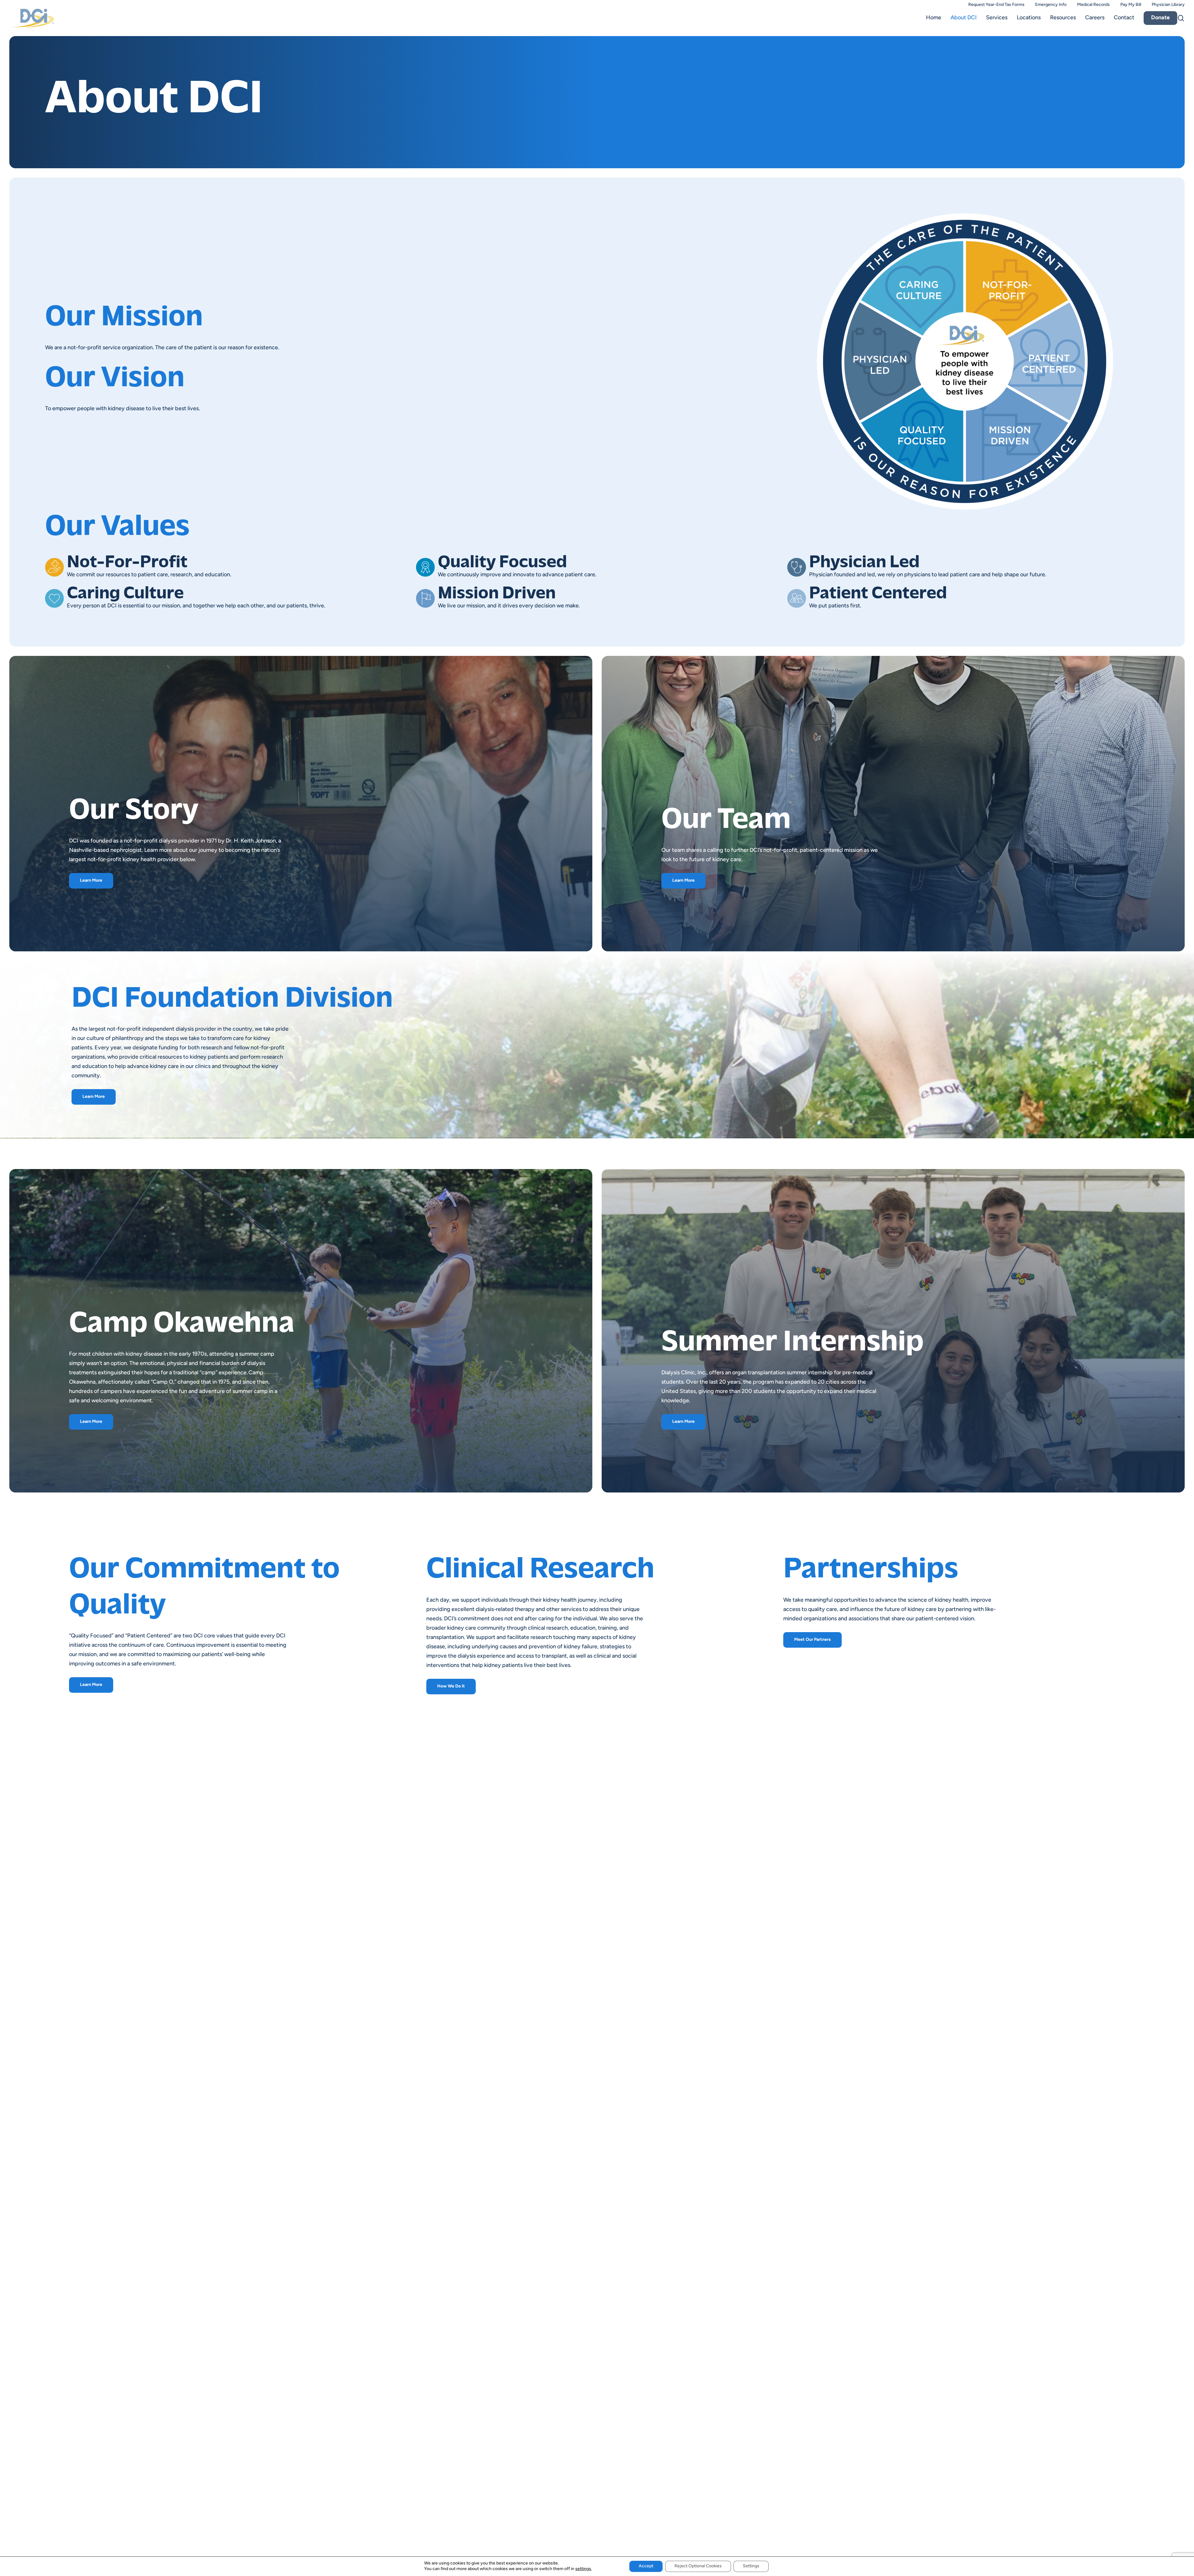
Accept (646, 2566)
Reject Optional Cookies (698, 2566)
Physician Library (1168, 5)
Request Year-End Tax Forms (996, 5)
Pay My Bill (1131, 5)
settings (583, 2569)
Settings (751, 2566)
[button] (91, 881)
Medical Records (1093, 5)
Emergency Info (1051, 5)
